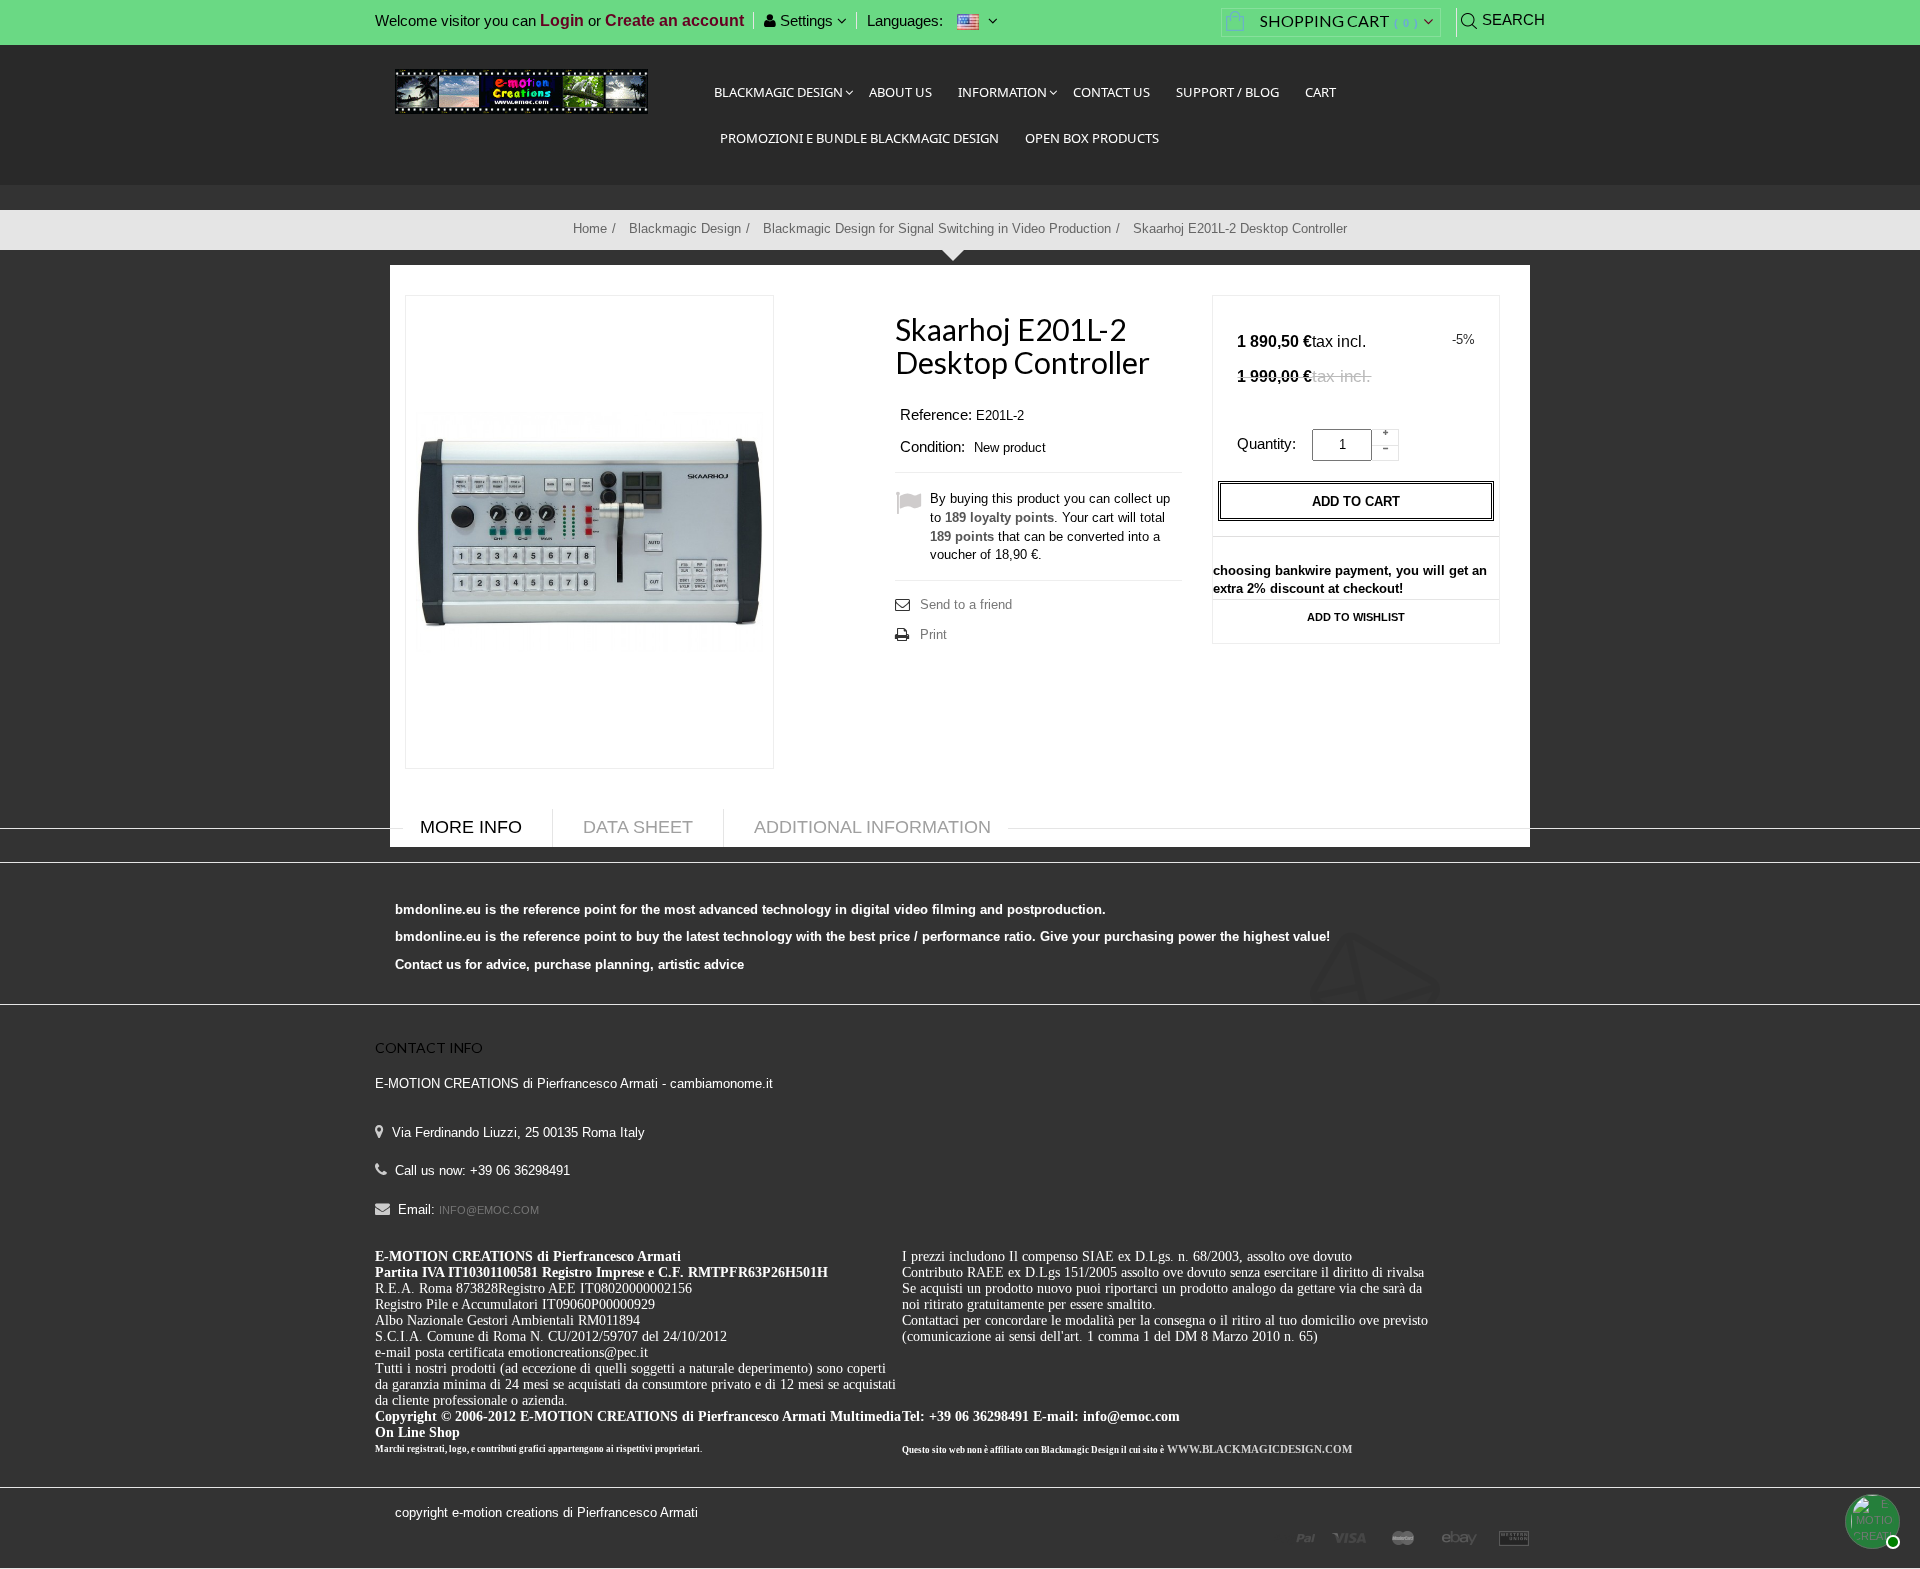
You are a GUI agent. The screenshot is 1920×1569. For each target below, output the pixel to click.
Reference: (936, 414)
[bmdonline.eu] (521, 90)
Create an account (674, 20)
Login (562, 20)
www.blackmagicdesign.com (1259, 1449)
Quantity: (1272, 443)
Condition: (932, 446)
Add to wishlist (1356, 617)
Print (933, 634)
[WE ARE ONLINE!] (1870, 1519)
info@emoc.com (489, 1210)
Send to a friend (966, 604)
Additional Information (872, 827)
